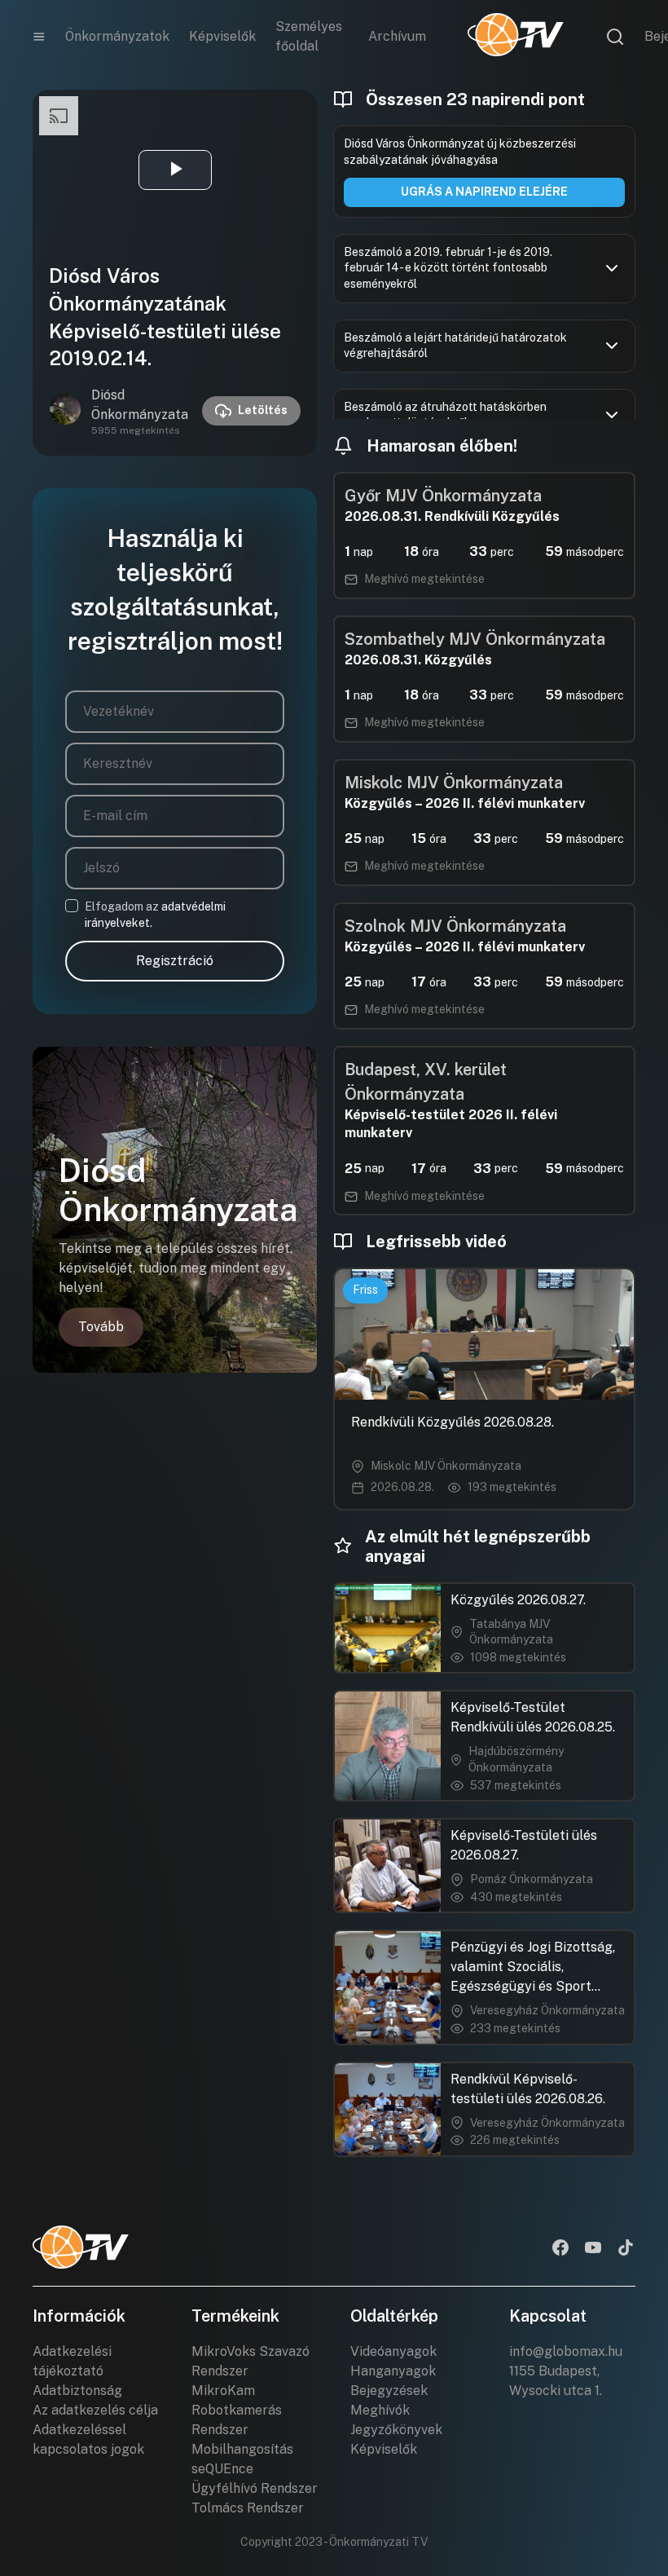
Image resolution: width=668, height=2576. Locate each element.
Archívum (397, 36)
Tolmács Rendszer (248, 2508)
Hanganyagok (393, 2371)
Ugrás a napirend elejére (484, 192)
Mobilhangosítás (242, 2449)
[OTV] (516, 37)
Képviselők (222, 36)
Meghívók (380, 2410)
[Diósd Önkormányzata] (65, 411)
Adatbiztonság (77, 2391)
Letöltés (263, 410)
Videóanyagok (393, 2351)
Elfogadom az (155, 915)
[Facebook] (560, 2249)
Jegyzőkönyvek (396, 2430)
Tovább (101, 1327)
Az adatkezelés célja (95, 2410)
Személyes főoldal (309, 36)
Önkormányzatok (117, 36)
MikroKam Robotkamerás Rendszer (237, 2410)
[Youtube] (593, 2249)
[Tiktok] (626, 2249)
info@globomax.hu (566, 2351)
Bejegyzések (389, 2391)
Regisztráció (175, 961)
